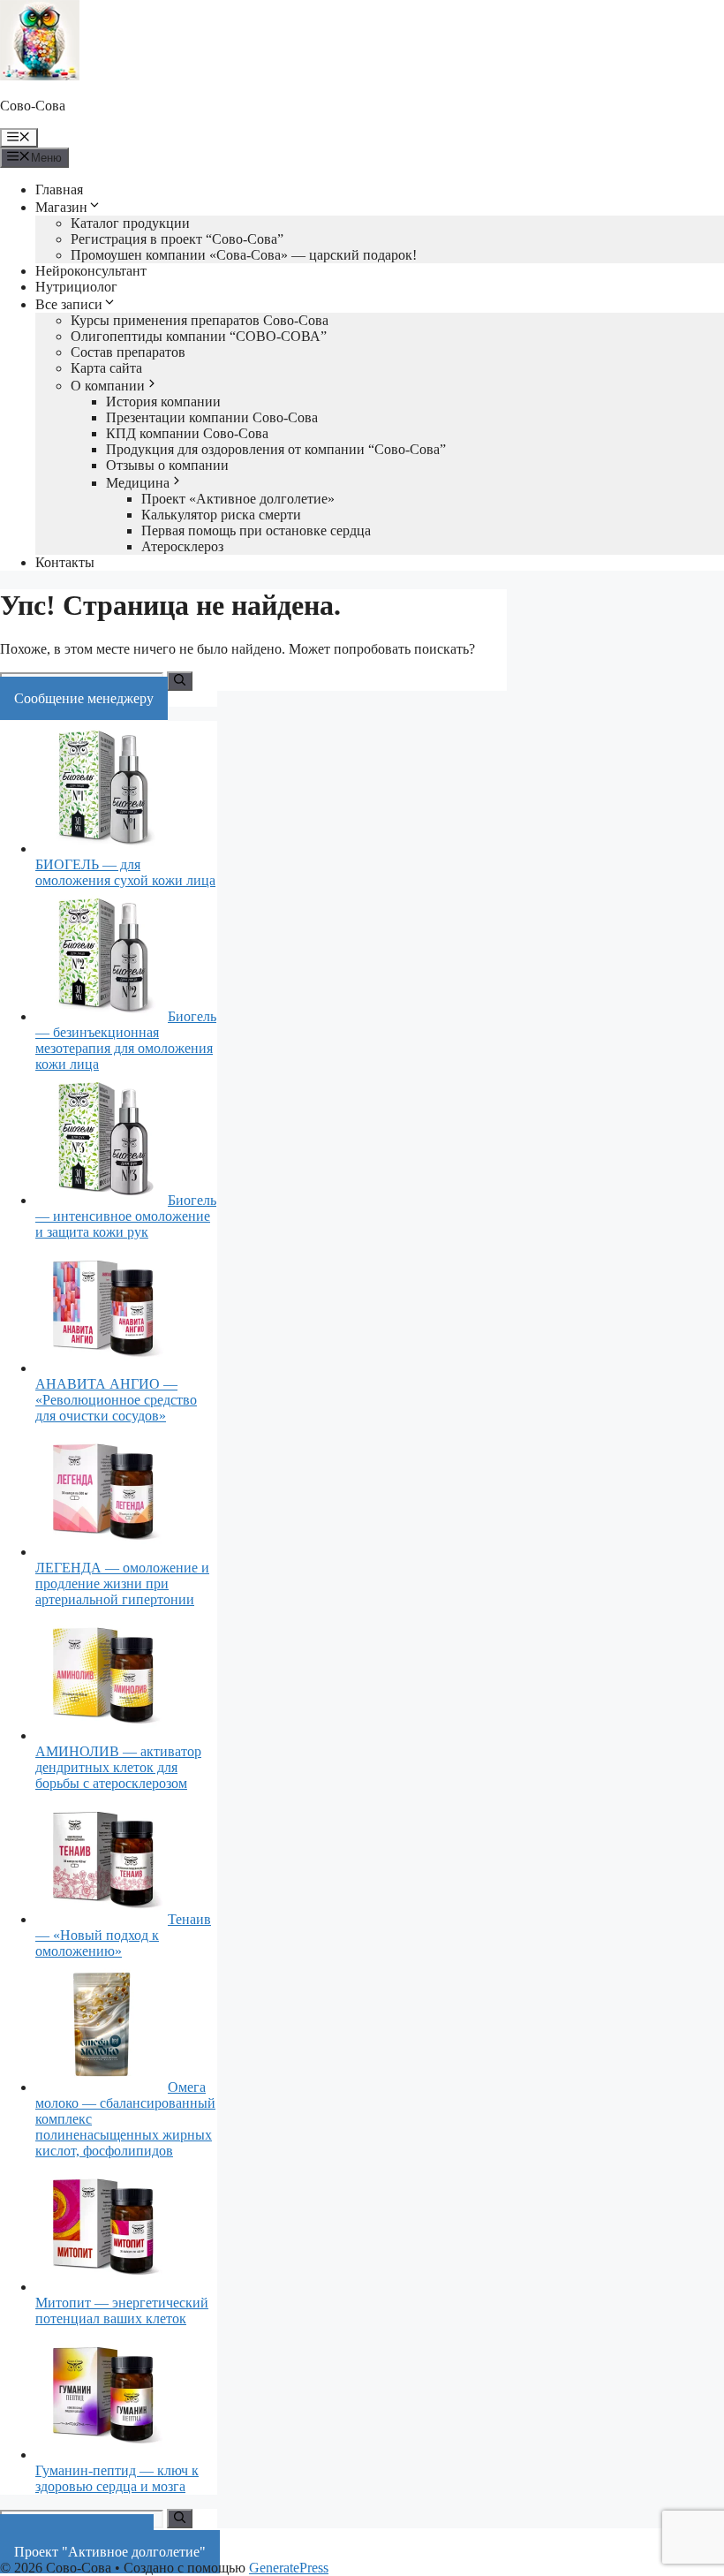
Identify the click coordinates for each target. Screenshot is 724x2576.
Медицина (138, 483)
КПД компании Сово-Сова (187, 433)
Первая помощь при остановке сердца (256, 530)
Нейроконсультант (91, 271)
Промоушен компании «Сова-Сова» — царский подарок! (244, 255)
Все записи (69, 304)
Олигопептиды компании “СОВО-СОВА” (199, 336)
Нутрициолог (76, 287)
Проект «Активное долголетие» (238, 499)
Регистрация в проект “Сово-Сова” (177, 239)
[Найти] (180, 681)
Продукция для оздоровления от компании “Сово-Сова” (276, 449)
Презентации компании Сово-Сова (212, 417)
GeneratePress (289, 2568)
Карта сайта (106, 368)
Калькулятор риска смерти (221, 515)
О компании (108, 386)
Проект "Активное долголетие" (110, 2552)
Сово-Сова (33, 106)
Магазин (61, 207)
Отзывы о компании (167, 465)
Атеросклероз (182, 546)
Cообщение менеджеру (84, 698)
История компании (163, 402)
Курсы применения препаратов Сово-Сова (200, 320)
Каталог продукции (130, 223)
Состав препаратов (128, 352)
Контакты (65, 562)
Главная (59, 189)
